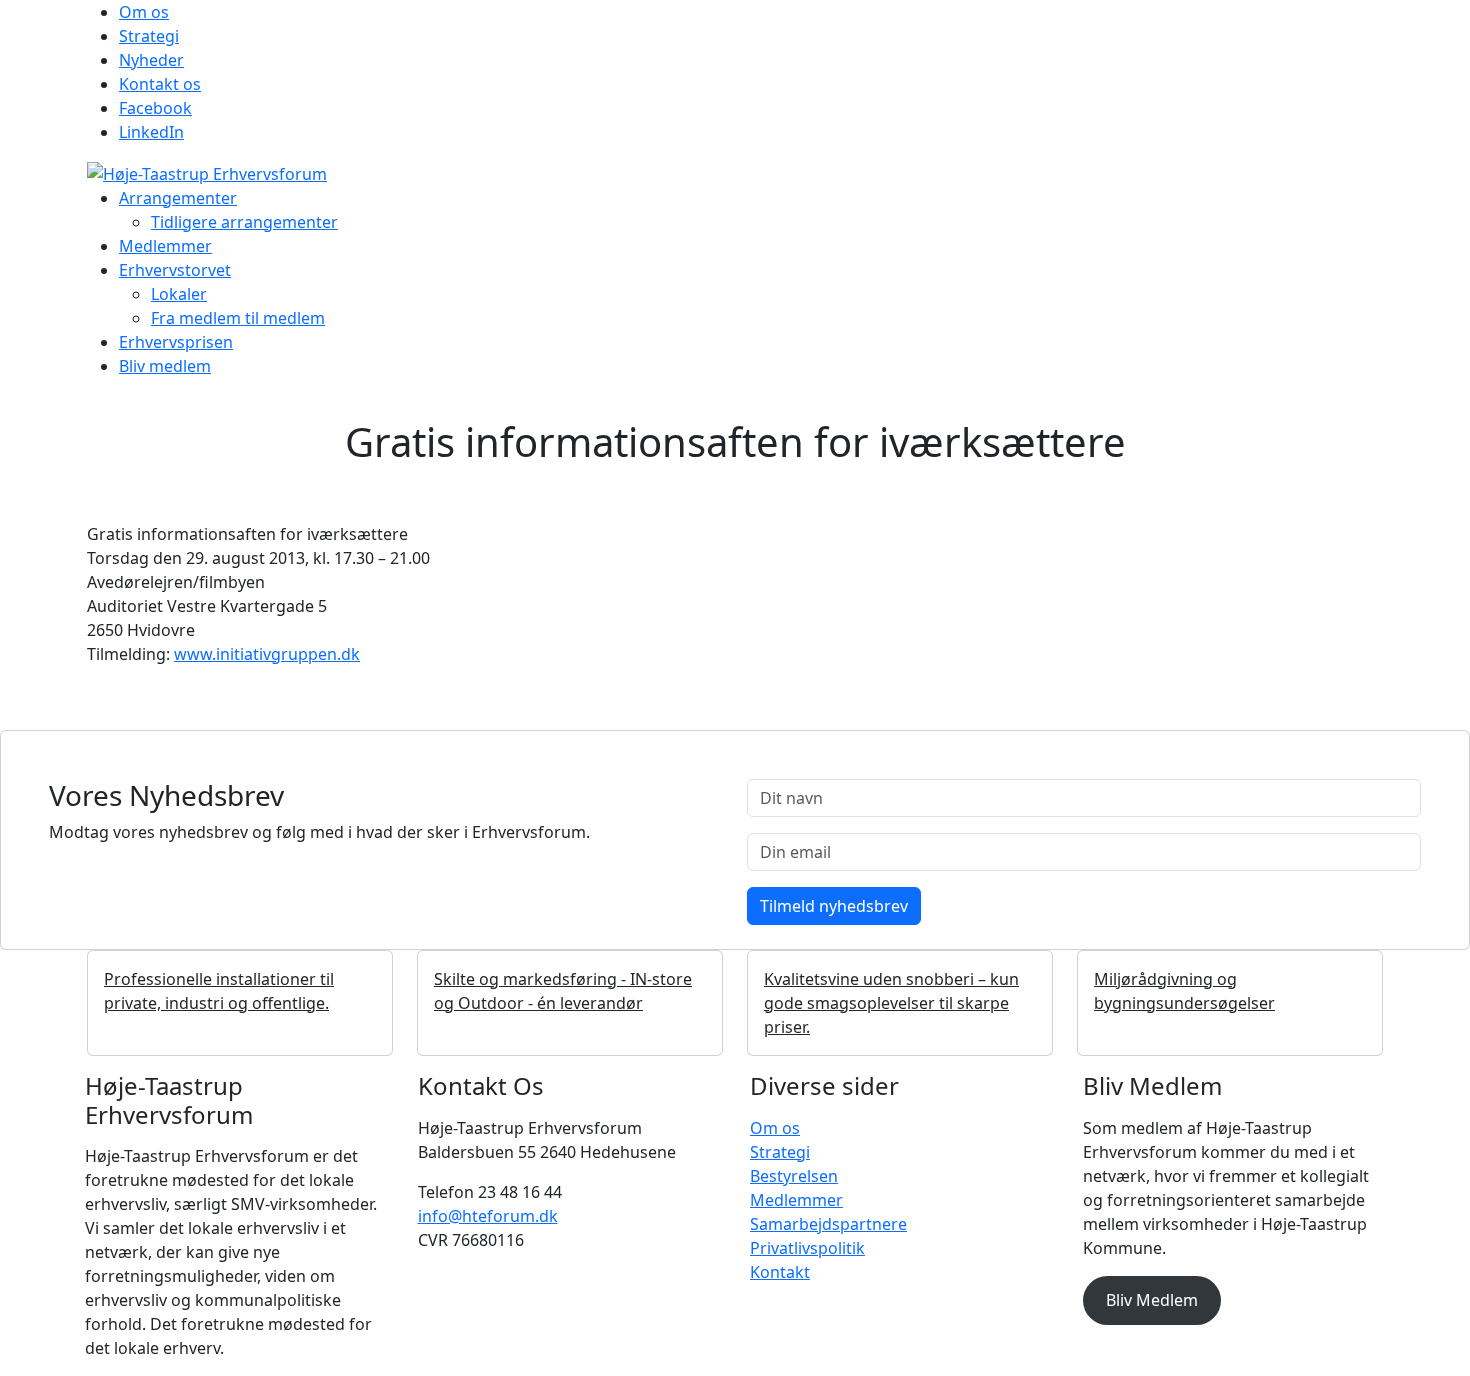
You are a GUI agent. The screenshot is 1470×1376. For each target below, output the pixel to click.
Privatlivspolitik (807, 1248)
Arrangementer (178, 198)
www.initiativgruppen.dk (267, 654)
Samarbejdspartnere (828, 1224)
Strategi (149, 36)
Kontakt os (160, 84)
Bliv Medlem (1152, 1300)
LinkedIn (151, 132)
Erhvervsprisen (176, 342)
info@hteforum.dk (488, 1216)
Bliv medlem (165, 366)
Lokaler (179, 294)
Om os (144, 12)
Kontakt (780, 1272)
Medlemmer (165, 246)
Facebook (155, 108)
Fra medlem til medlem (238, 318)
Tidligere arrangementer (244, 222)
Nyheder (151, 60)
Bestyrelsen (794, 1176)
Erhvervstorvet (175, 270)
